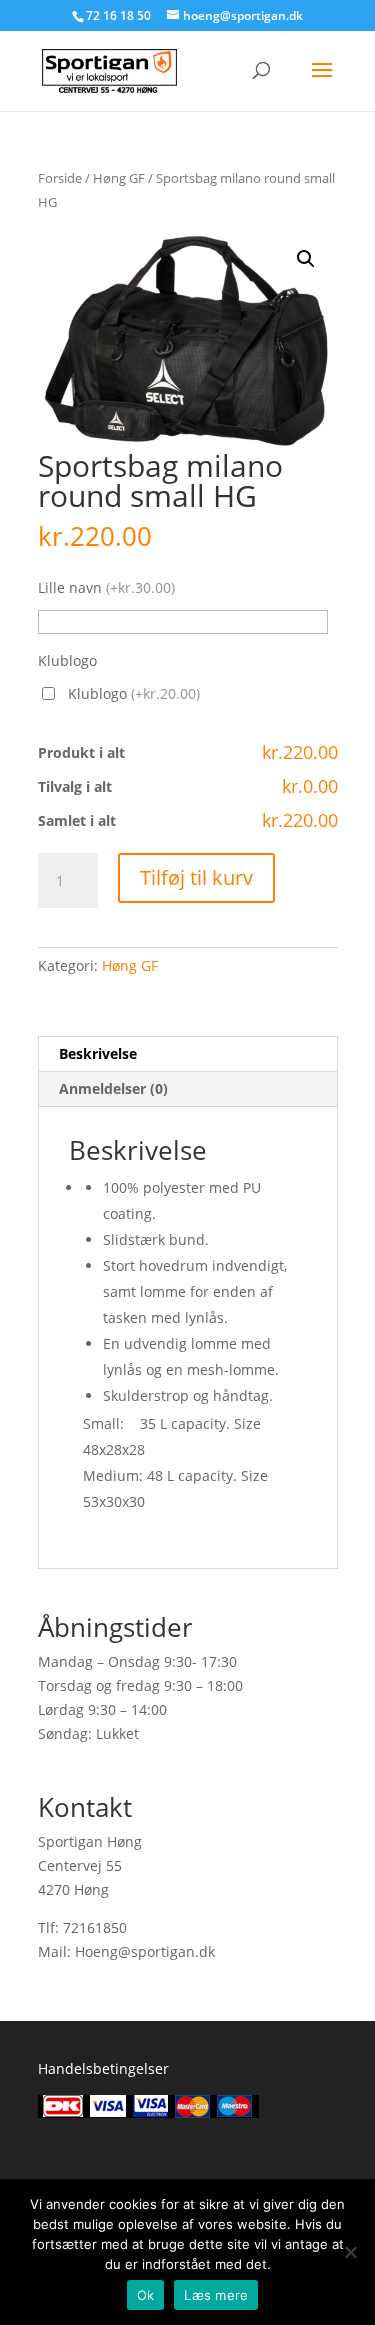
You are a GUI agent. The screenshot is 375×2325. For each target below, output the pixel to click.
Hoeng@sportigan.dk (145, 1951)
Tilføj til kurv (196, 877)
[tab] (188, 1054)
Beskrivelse (98, 1053)
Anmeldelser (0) (113, 1088)
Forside (60, 178)
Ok (146, 2295)
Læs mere (216, 2295)
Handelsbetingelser (103, 2068)
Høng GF (119, 178)
